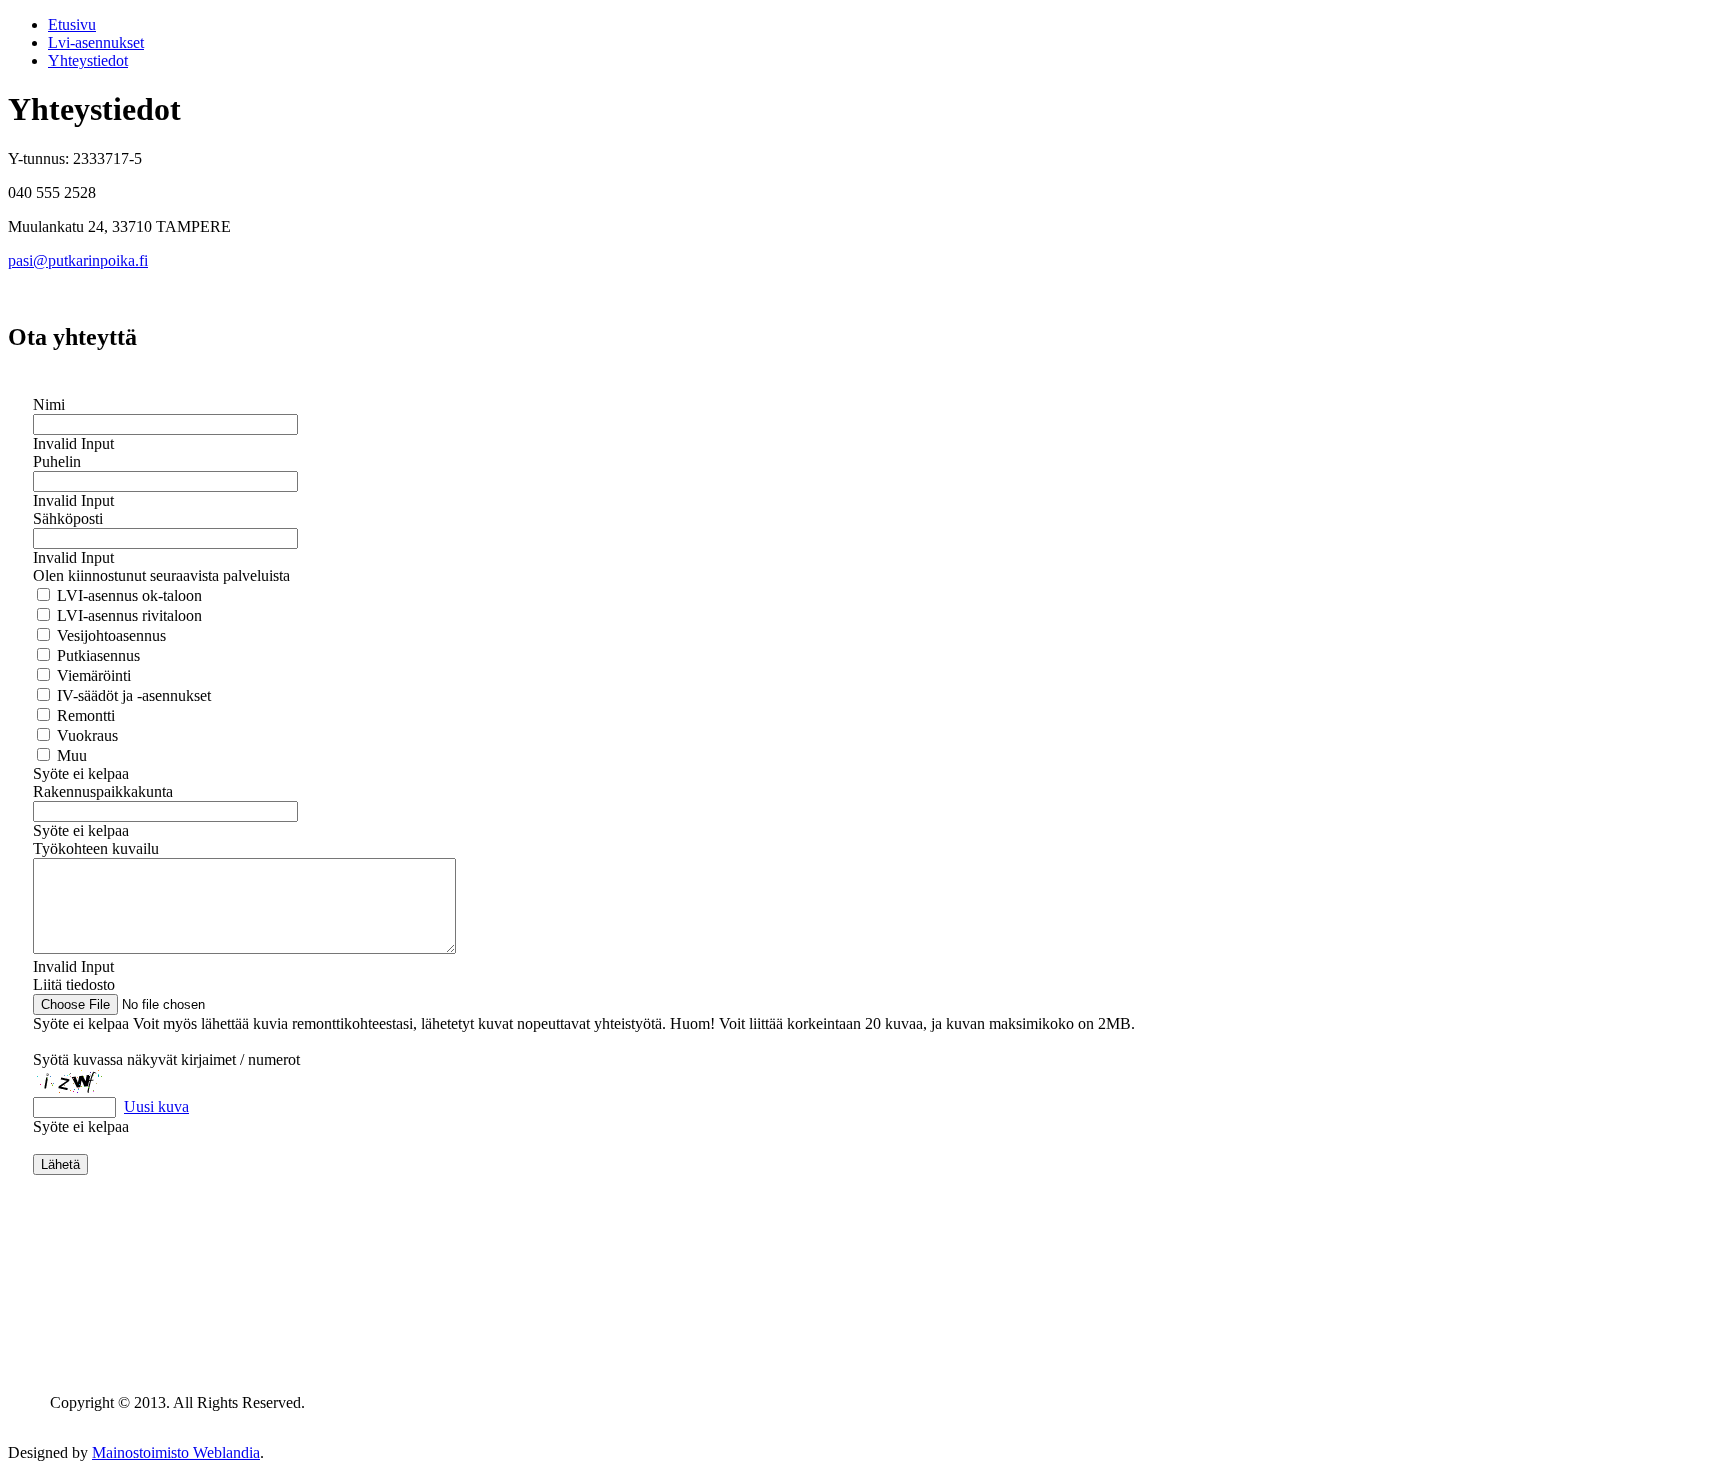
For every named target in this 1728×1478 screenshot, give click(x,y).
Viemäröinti (92, 675)
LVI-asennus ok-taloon (127, 595)
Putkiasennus (96, 655)
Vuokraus (85, 735)
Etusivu (72, 24)
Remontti (84, 715)
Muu (70, 755)
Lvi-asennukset (96, 42)
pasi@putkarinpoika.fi (78, 260)
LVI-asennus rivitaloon (127, 615)
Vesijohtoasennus (109, 635)
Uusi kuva (156, 1106)
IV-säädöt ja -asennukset (132, 695)
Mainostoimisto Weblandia (176, 1452)
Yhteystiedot (88, 60)
